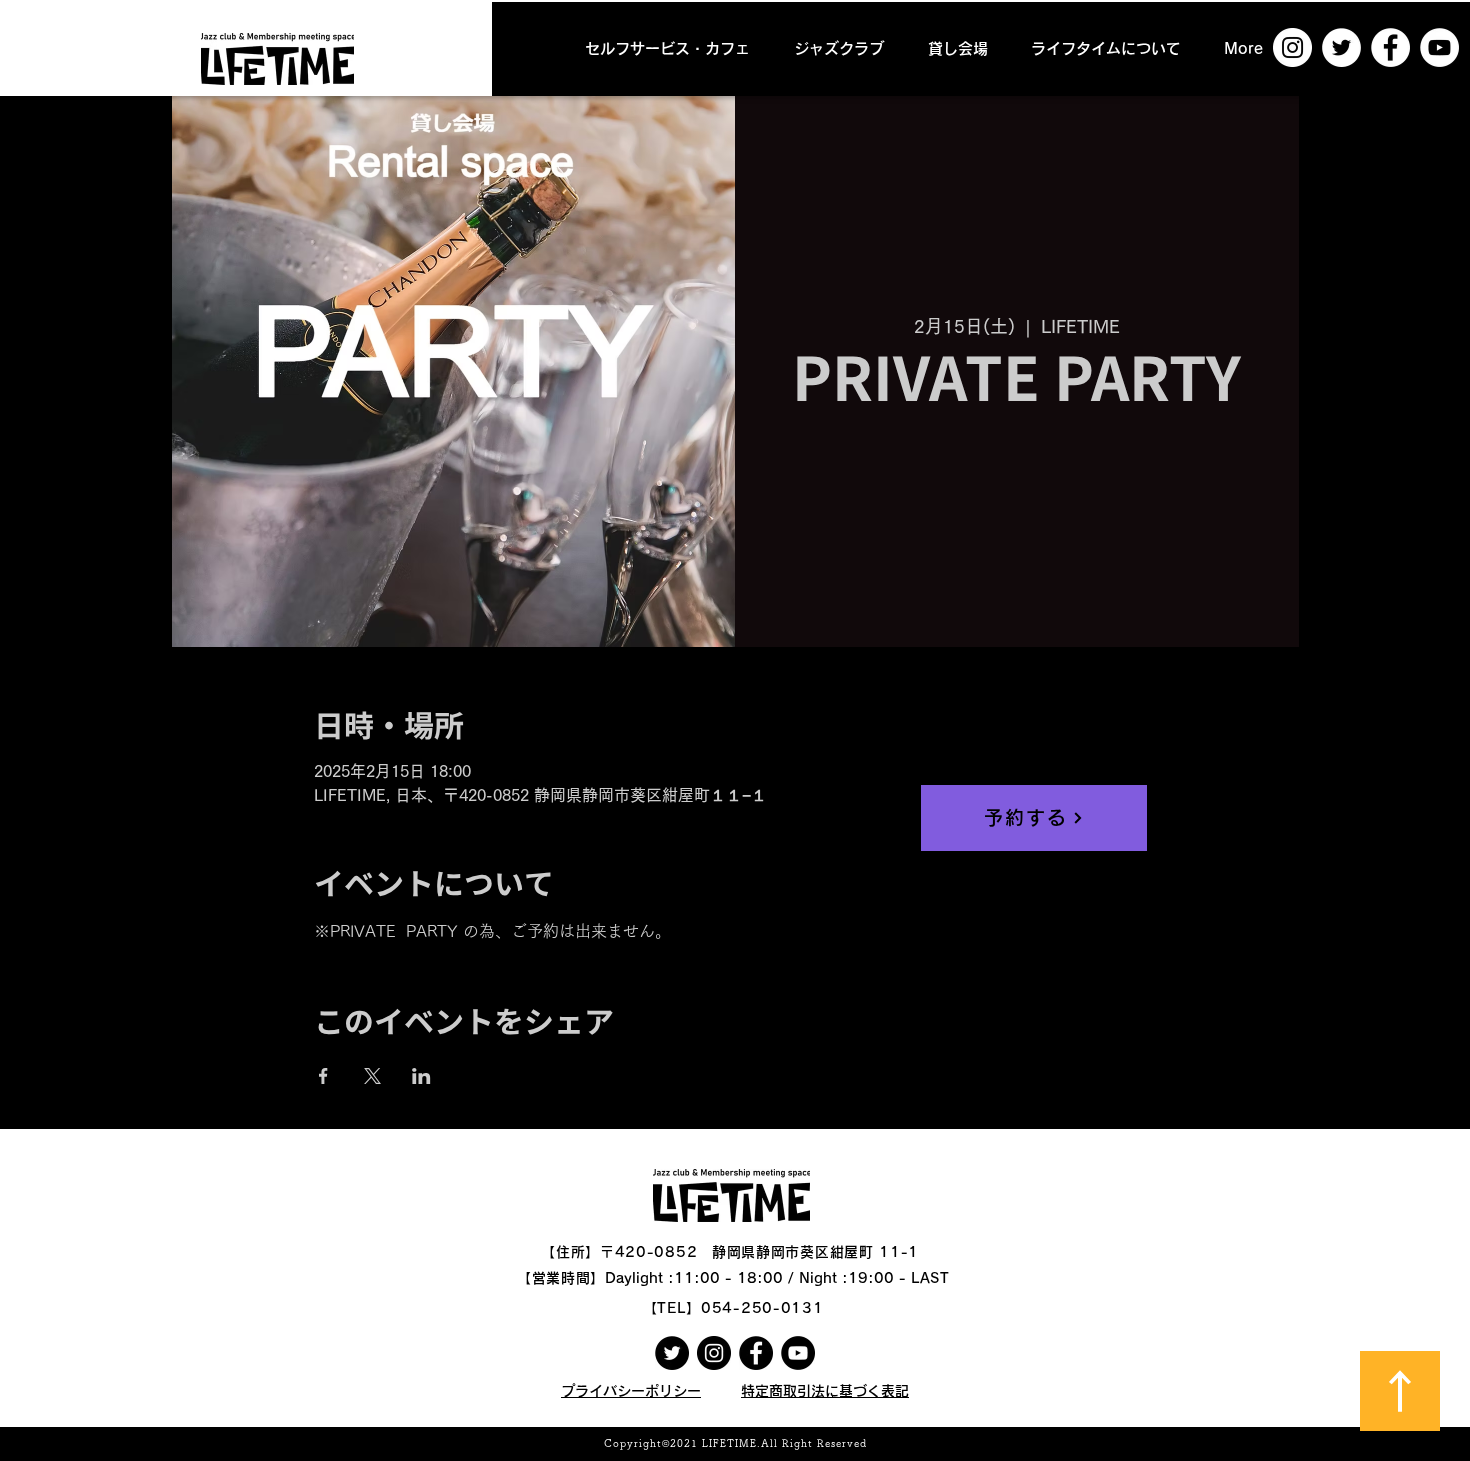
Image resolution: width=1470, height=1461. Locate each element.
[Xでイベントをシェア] (372, 1076)
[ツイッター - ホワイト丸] (1341, 47)
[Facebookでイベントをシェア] (323, 1076)
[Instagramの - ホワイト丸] (1292, 47)
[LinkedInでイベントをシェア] (421, 1076)
